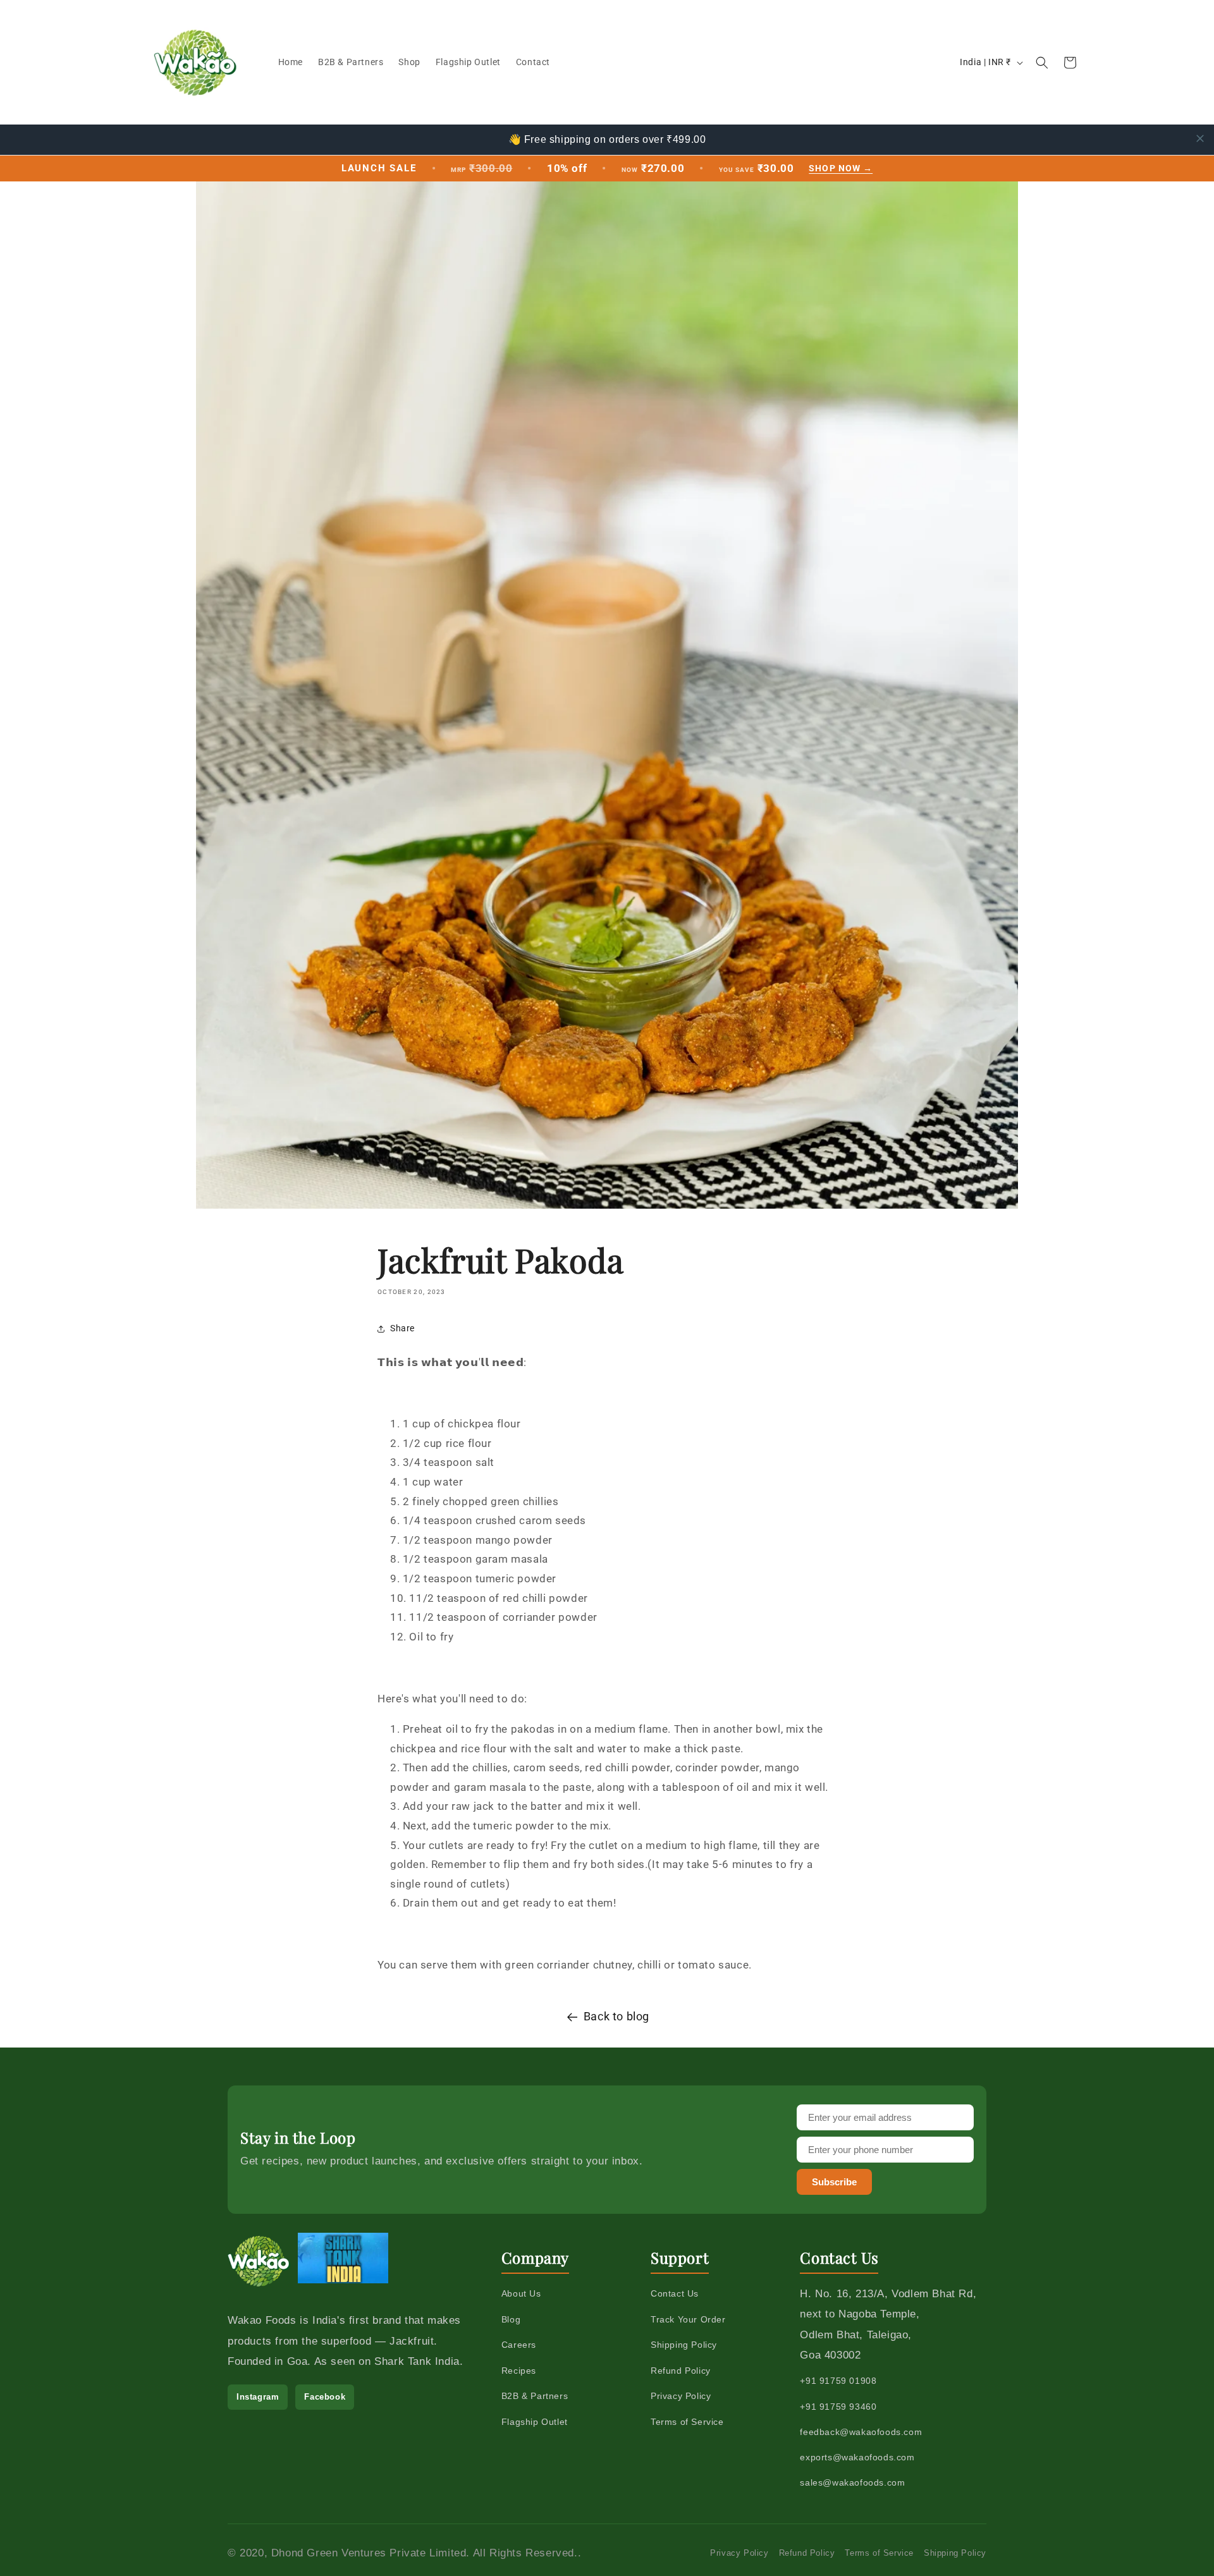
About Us (521, 2293)
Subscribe (834, 2182)
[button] (1042, 63)
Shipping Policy (684, 2345)
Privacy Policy (681, 2396)
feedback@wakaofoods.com (861, 2432)
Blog (511, 2319)
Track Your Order (688, 2319)
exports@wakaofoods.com (857, 2457)
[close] (1200, 138)
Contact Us (675, 2293)
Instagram (258, 2397)
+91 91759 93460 (838, 2407)
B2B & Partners (535, 2396)
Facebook (325, 2397)
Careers (519, 2345)
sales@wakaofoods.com (852, 2482)
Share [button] (402, 1328)
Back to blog (616, 2016)
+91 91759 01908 (838, 2381)
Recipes (519, 2371)
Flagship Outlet (535, 2422)
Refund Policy (681, 2371)
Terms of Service (687, 2422)
